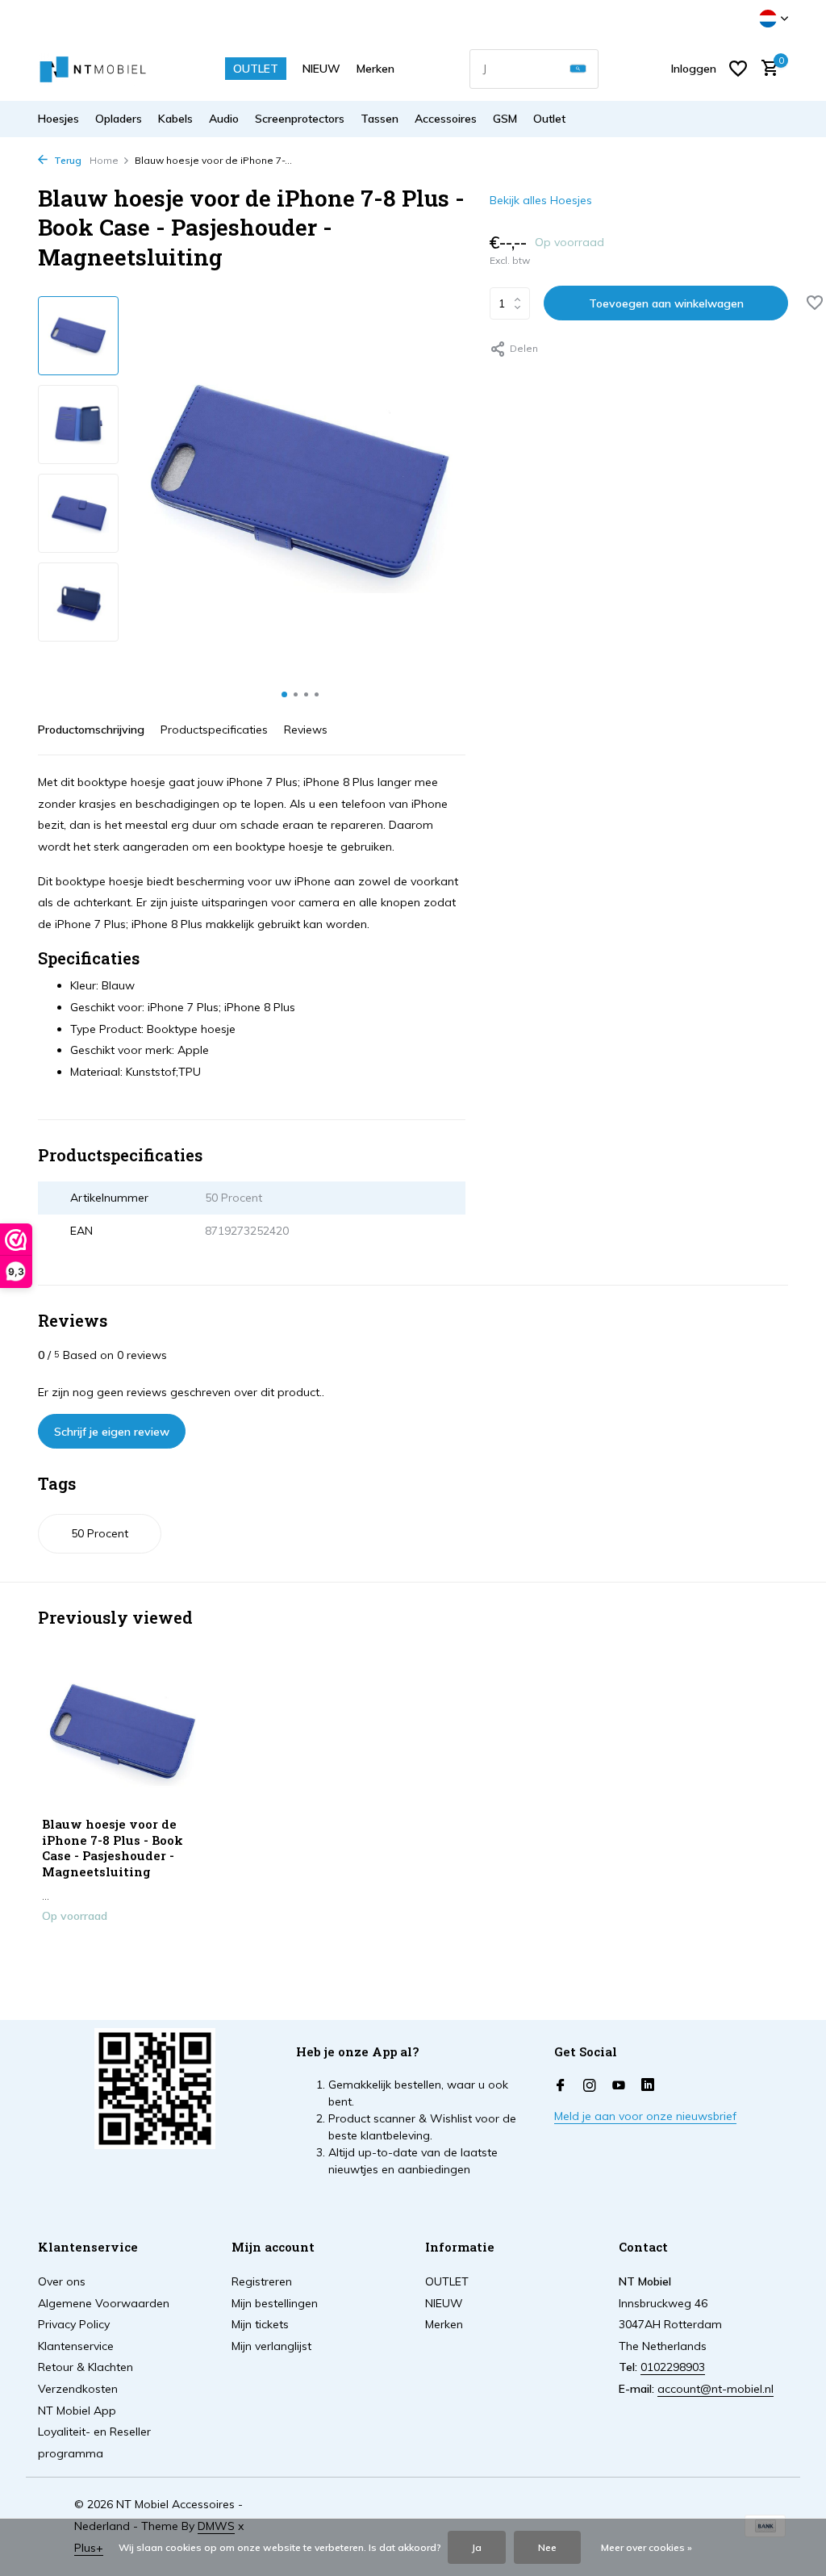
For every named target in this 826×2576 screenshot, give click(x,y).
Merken (375, 69)
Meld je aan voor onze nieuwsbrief (645, 2116)
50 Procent (100, 1533)
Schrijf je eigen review (112, 1432)
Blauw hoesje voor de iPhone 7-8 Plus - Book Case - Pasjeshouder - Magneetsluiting (113, 1848)
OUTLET (256, 69)
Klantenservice (76, 2346)
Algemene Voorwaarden (104, 2303)
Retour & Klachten (86, 2367)
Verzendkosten (78, 2389)
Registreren (262, 2281)
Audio (224, 119)
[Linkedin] (648, 2086)
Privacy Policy (74, 2324)
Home (104, 160)
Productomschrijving (91, 730)
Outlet (549, 119)
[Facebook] (561, 2086)
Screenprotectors (300, 119)
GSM (505, 119)
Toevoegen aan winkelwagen (666, 303)
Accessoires (446, 119)
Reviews (306, 730)
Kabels (175, 119)
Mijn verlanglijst (271, 2346)
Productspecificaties (214, 730)
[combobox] (534, 69)
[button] (284, 694)
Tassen (380, 119)
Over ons (62, 2281)
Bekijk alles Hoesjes (541, 200)
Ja (477, 2547)
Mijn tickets (260, 2324)
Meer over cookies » (647, 2547)
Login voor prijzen (123, 1950)
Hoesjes (58, 119)
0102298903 (673, 2367)
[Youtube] (619, 2086)
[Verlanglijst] (738, 69)
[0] (766, 69)
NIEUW (321, 69)
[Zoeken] (578, 69)
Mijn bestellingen (275, 2303)
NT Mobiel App (77, 2411)
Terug (67, 160)
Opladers (119, 119)
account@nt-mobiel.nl (715, 2389)
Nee (547, 2547)
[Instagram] (590, 2086)
